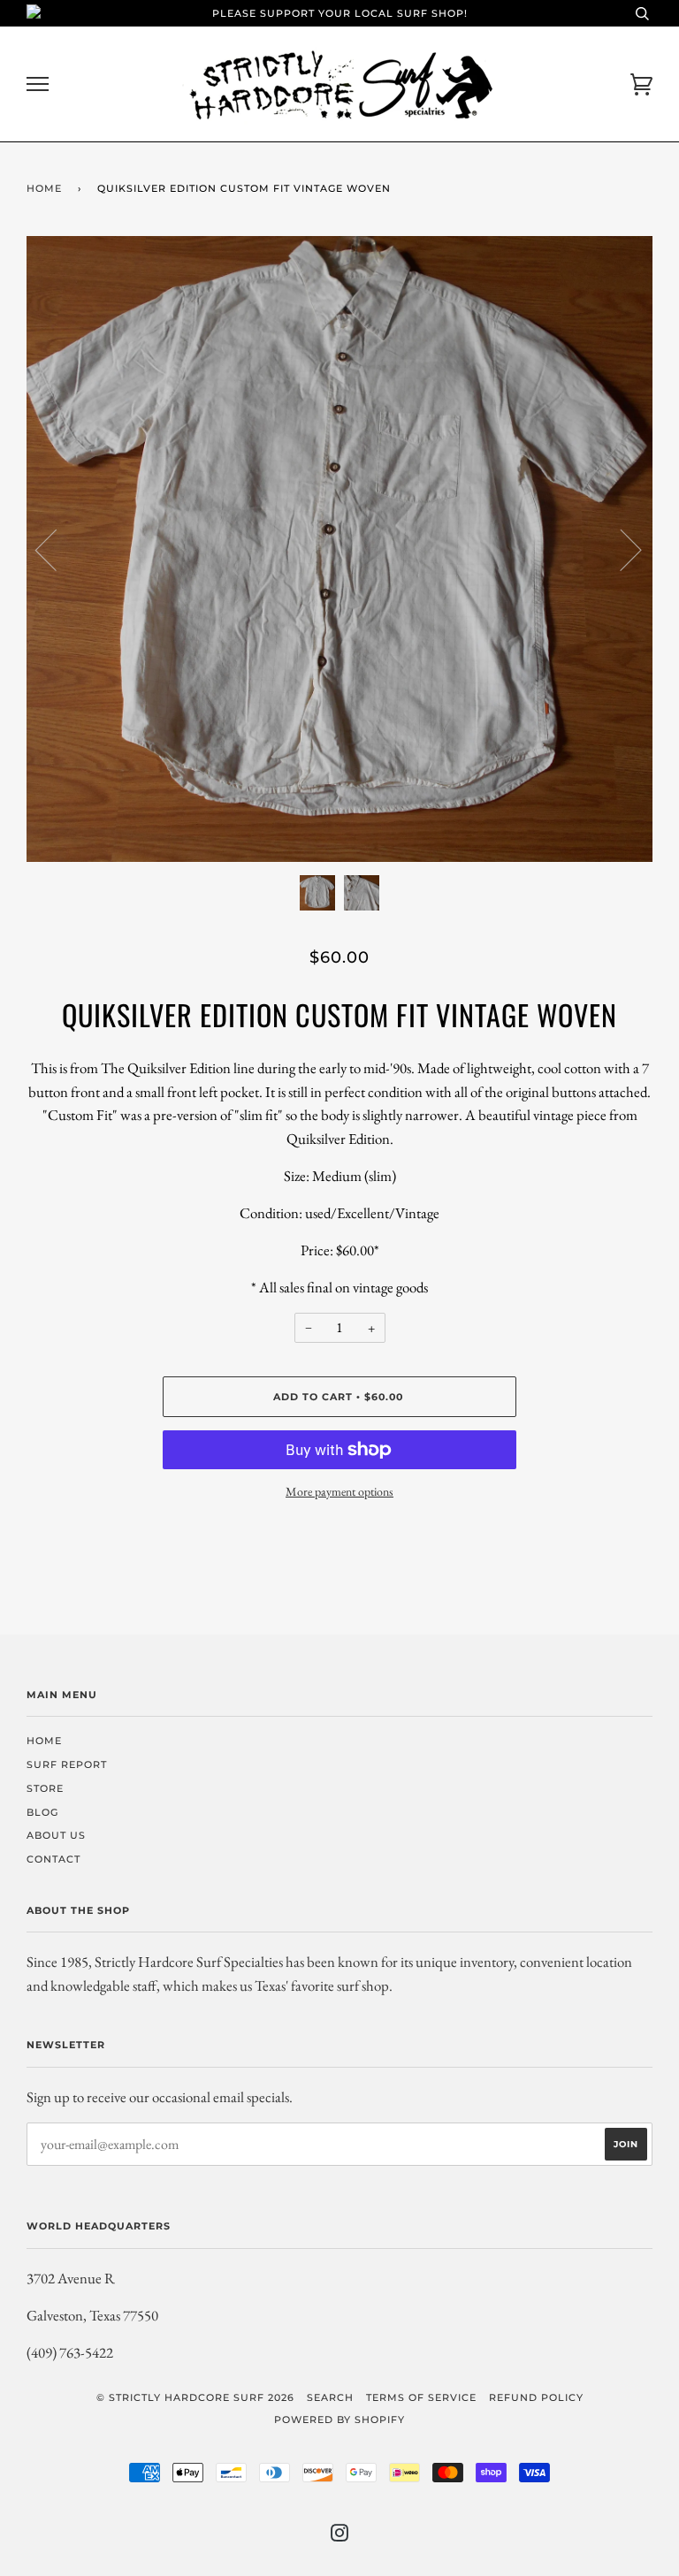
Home (44, 188)
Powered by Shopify (339, 2420)
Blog (42, 1812)
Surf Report (67, 1764)
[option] (339, 549)
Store (45, 1788)
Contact (53, 1859)
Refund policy (536, 2397)
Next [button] (620, 549)
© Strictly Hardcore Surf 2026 (195, 2397)
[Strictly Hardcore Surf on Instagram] (340, 2536)
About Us (56, 1835)
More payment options (339, 1491)
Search (330, 2397)
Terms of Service (421, 2397)
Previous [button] (57, 549)
